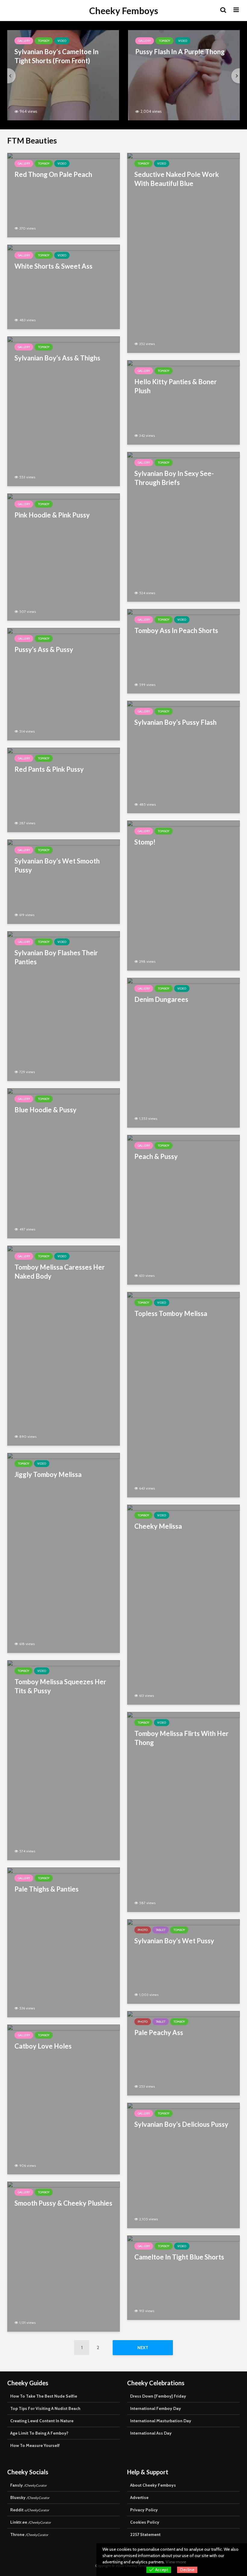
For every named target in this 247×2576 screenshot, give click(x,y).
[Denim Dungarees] (183, 1052)
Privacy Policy (144, 2510)
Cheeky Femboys (124, 11)
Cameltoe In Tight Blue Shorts (179, 2257)
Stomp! (145, 842)
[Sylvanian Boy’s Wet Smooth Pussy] (64, 881)
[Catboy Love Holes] (64, 2099)
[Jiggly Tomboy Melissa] (64, 1552)
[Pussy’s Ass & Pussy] (64, 684)
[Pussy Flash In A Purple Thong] (184, 75)
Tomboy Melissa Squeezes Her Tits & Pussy (60, 1686)
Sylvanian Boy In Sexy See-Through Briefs (174, 478)
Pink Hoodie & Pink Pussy (52, 515)
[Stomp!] (183, 895)
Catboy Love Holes (43, 2046)
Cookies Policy (145, 2522)
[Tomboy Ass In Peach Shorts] (183, 651)
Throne (29, 2534)
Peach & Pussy (156, 1156)
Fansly (28, 2485)
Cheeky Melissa (158, 1526)
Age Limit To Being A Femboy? (39, 2433)
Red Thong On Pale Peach (53, 174)
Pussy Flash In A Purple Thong (180, 52)
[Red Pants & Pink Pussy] (64, 789)
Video (62, 41)
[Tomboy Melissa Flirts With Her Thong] (183, 1811)
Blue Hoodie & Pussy (45, 1110)
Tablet (161, 1930)
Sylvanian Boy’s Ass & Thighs (57, 358)
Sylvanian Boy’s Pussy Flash (175, 722)
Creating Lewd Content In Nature (42, 2421)
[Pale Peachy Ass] (183, 2053)
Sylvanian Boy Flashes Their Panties (56, 957)
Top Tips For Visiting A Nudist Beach (45, 2408)
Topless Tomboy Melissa (171, 1313)
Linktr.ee (31, 2522)
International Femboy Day (156, 2408)
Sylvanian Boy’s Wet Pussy (174, 1941)
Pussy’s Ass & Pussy (44, 649)
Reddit (30, 2510)
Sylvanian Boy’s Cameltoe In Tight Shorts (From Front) (56, 56)
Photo (143, 1930)
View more (176, 2562)
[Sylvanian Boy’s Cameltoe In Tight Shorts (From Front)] (63, 75)
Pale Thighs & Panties (47, 1889)
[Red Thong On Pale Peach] (64, 195)
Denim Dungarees (161, 999)
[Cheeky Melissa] (183, 1604)
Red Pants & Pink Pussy (49, 769)
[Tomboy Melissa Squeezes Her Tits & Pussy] (64, 1760)
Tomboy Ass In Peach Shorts (176, 630)
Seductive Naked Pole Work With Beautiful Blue (177, 179)
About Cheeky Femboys (153, 2485)
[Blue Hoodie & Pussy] (64, 1163)
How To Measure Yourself (35, 2445)
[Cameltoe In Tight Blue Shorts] (183, 2277)
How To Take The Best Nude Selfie (44, 2396)
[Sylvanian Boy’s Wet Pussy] (183, 1961)
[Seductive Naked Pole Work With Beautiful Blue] (183, 252)
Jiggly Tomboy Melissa (48, 1474)
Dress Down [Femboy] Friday (158, 2396)
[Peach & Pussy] (183, 1209)
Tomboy (44, 41)
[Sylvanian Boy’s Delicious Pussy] (183, 2165)
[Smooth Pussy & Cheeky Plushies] (64, 2256)
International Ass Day (151, 2433)
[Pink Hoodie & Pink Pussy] (64, 556)
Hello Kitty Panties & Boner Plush (176, 386)
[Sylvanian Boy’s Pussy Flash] (183, 757)
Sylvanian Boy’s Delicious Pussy (181, 2124)
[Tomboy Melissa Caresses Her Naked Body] (64, 1345)
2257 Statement (145, 2534)
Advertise (139, 2497)
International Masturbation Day (161, 2421)
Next (143, 2348)
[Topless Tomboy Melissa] (183, 1394)
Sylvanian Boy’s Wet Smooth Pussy (57, 865)
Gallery (24, 41)
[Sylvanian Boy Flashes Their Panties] (64, 1006)
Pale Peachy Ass (159, 2032)
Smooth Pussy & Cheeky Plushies (63, 2203)
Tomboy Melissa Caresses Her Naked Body (60, 1272)
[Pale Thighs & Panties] (64, 1942)
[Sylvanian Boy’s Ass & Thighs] (64, 411)
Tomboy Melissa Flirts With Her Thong (181, 1738)
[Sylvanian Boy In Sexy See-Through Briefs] (183, 526)
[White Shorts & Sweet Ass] (64, 286)
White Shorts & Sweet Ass (53, 266)
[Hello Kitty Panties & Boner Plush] (183, 402)
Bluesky (30, 2497)
